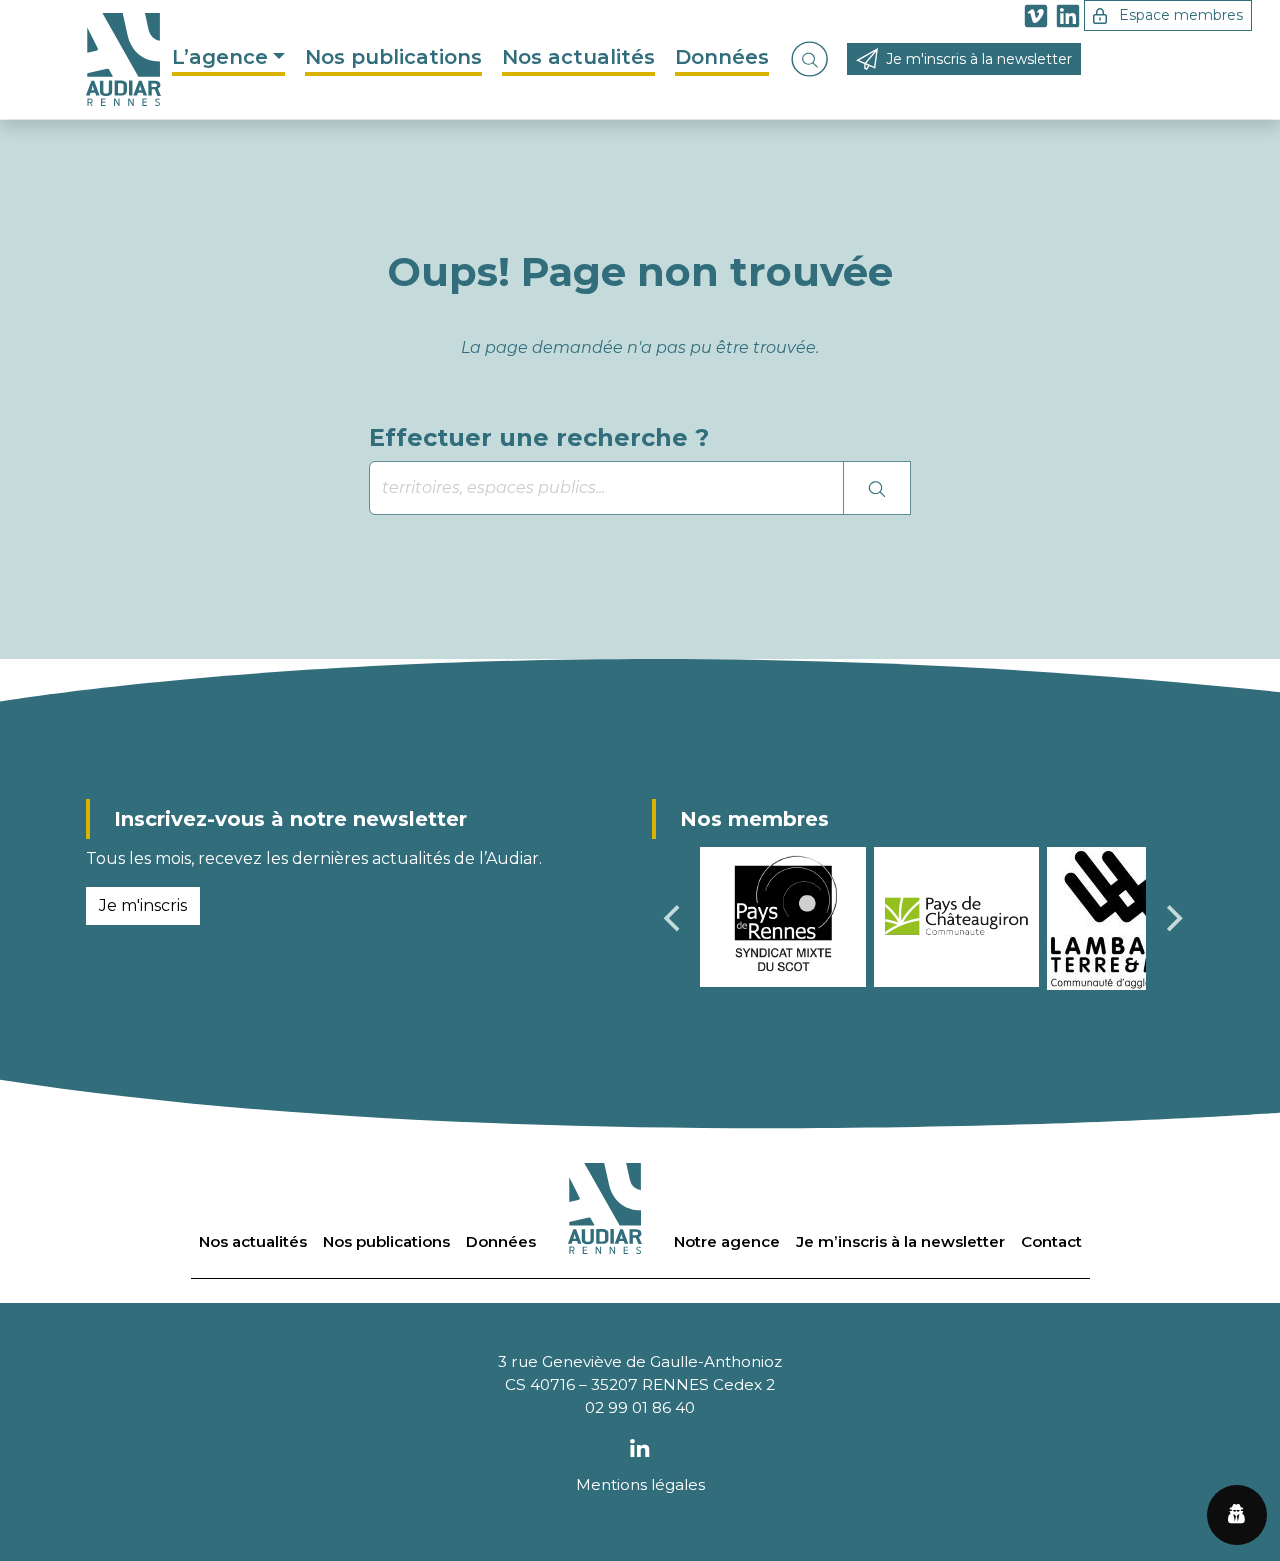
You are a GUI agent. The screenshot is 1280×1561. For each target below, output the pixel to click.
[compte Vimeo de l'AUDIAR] (1036, 19)
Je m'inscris (143, 905)
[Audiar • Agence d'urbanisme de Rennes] (123, 59)
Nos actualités (578, 57)
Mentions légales (640, 1484)
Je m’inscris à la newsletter (900, 1241)
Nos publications (393, 57)
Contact (1051, 1241)
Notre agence (727, 1241)
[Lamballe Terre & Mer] (1121, 917)
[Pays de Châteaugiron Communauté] (956, 915)
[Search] (877, 488)
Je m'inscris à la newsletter (979, 59)
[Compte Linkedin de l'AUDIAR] (1068, 19)
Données (722, 57)
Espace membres (1179, 15)
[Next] (1172, 919)
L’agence (220, 57)
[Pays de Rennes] (783, 915)
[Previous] (674, 919)
